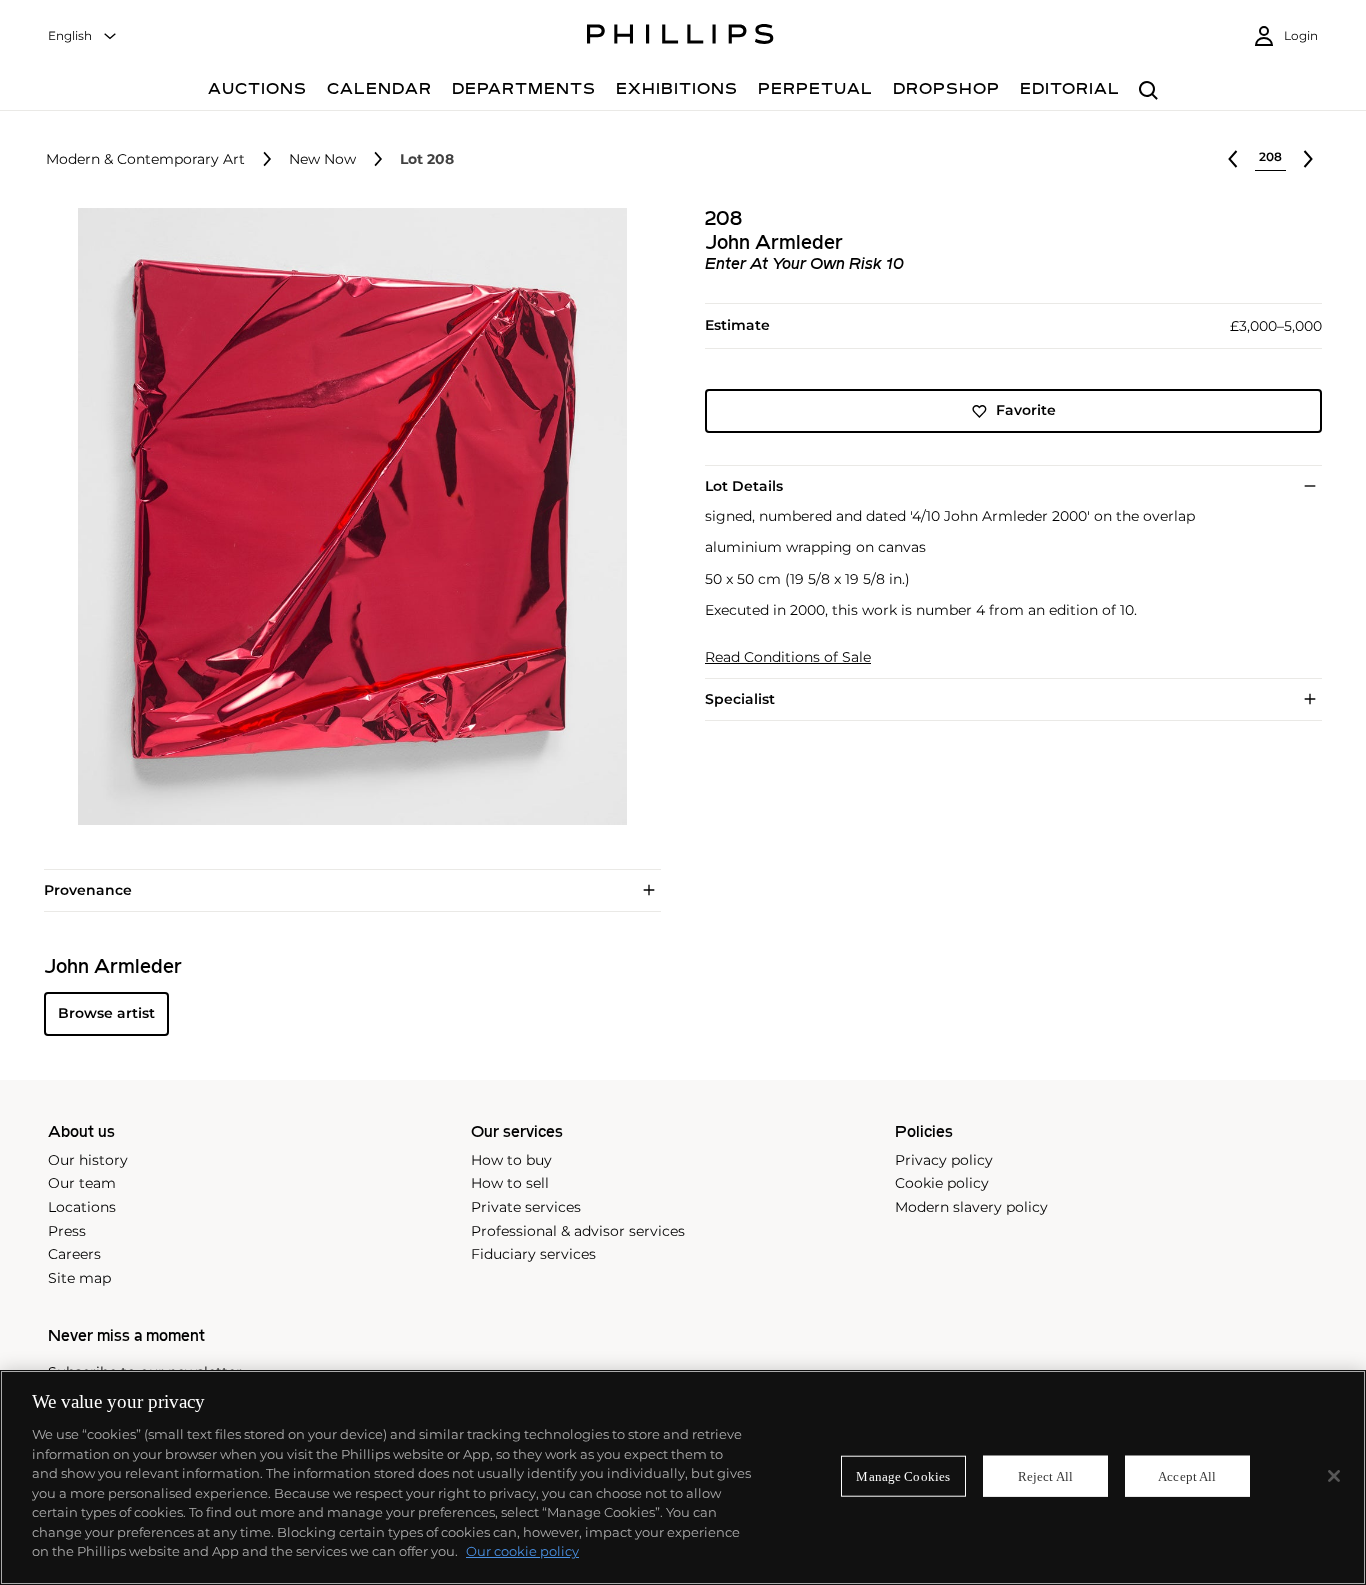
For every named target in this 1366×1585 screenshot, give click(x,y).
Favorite (1026, 411)
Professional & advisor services (578, 1231)
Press (67, 1231)
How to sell (510, 1183)
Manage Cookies (903, 1475)
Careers (74, 1254)
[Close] (1334, 1476)
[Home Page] (680, 37)
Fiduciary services (533, 1254)
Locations (82, 1207)
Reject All (1045, 1475)
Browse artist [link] (106, 1013)
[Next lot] (1308, 159)
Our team (82, 1183)
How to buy (511, 1160)
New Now (322, 159)
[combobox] (83, 36)
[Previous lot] (1233, 159)
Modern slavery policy (971, 1207)
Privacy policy (944, 1160)
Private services (526, 1207)
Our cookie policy (522, 1551)
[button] (346, 516)
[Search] (1148, 91)
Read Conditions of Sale (788, 657)
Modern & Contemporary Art (145, 159)
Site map (79, 1278)
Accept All (1187, 1475)
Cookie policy (942, 1183)
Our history (88, 1160)
